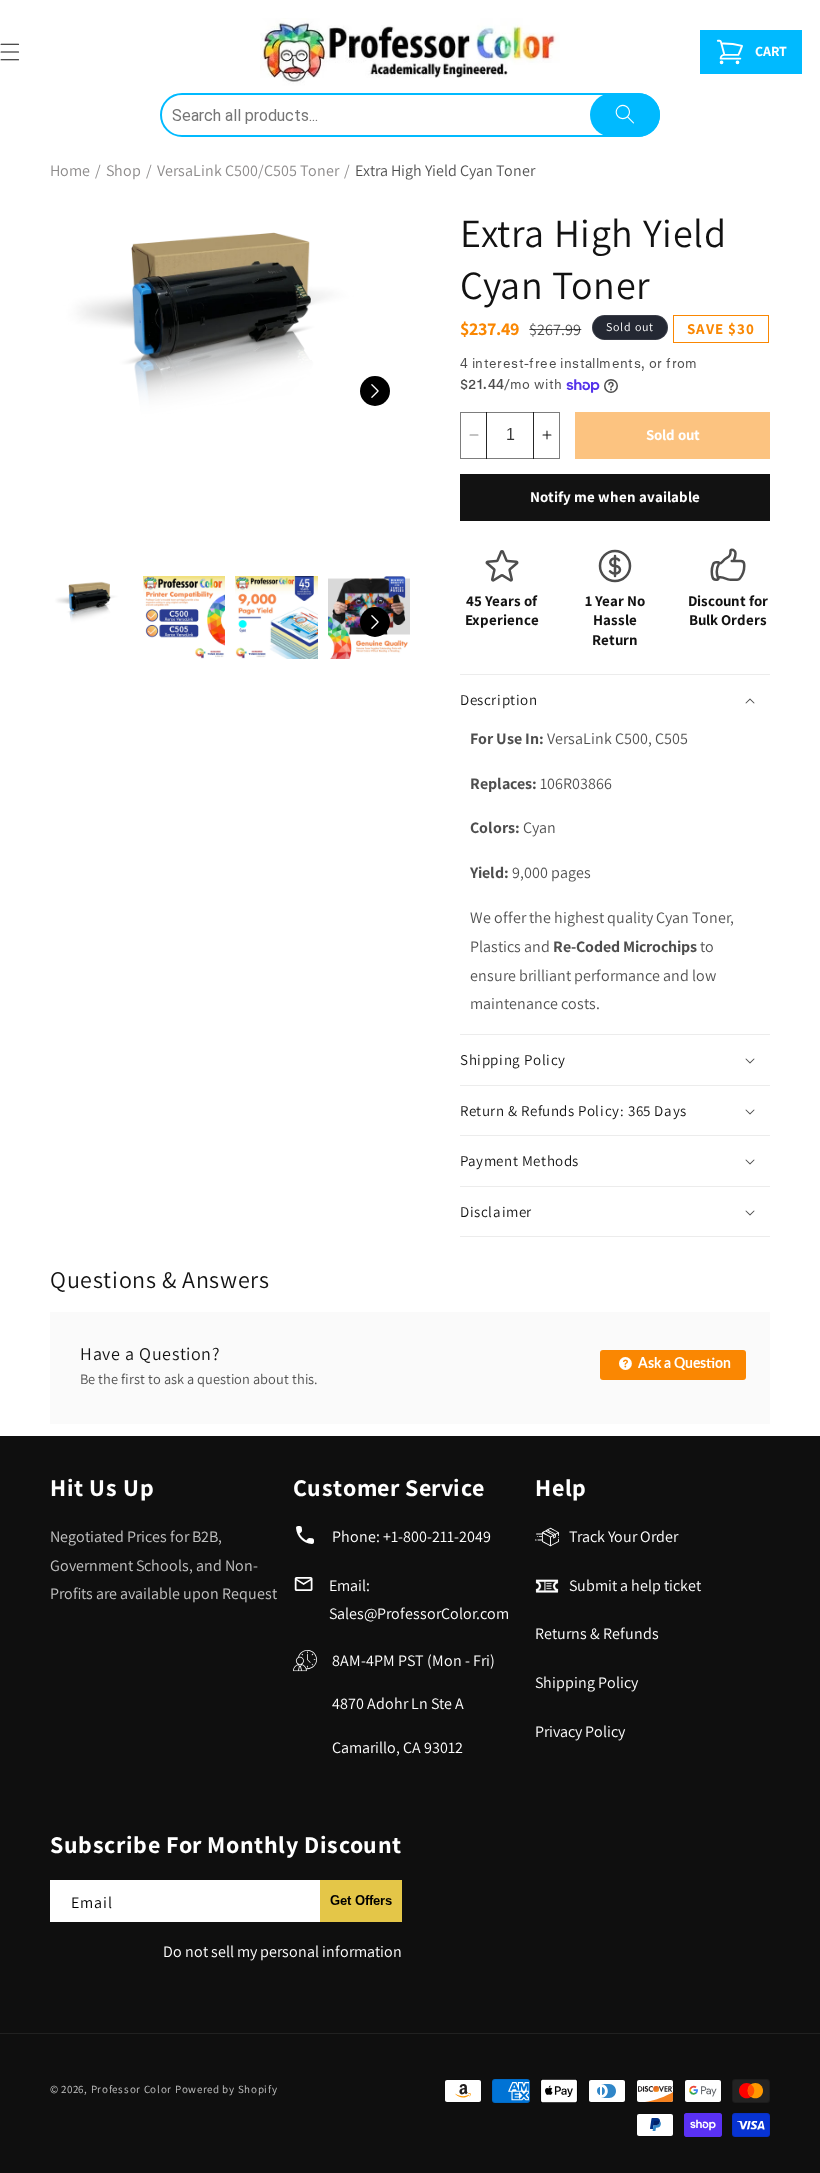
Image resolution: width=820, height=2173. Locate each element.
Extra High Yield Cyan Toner (445, 170)
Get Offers (361, 1900)
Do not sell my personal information (282, 1951)
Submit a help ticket (635, 1585)
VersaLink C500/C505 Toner (248, 170)
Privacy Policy (580, 1731)
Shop (123, 170)
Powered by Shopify (226, 2089)
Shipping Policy (586, 1682)
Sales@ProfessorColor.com (419, 1613)
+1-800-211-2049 (437, 1536)
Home (70, 170)
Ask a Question (683, 1364)
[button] (751, 52)
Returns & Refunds (597, 1633)
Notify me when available (615, 496)
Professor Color (132, 2089)
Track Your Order (623, 1536)
